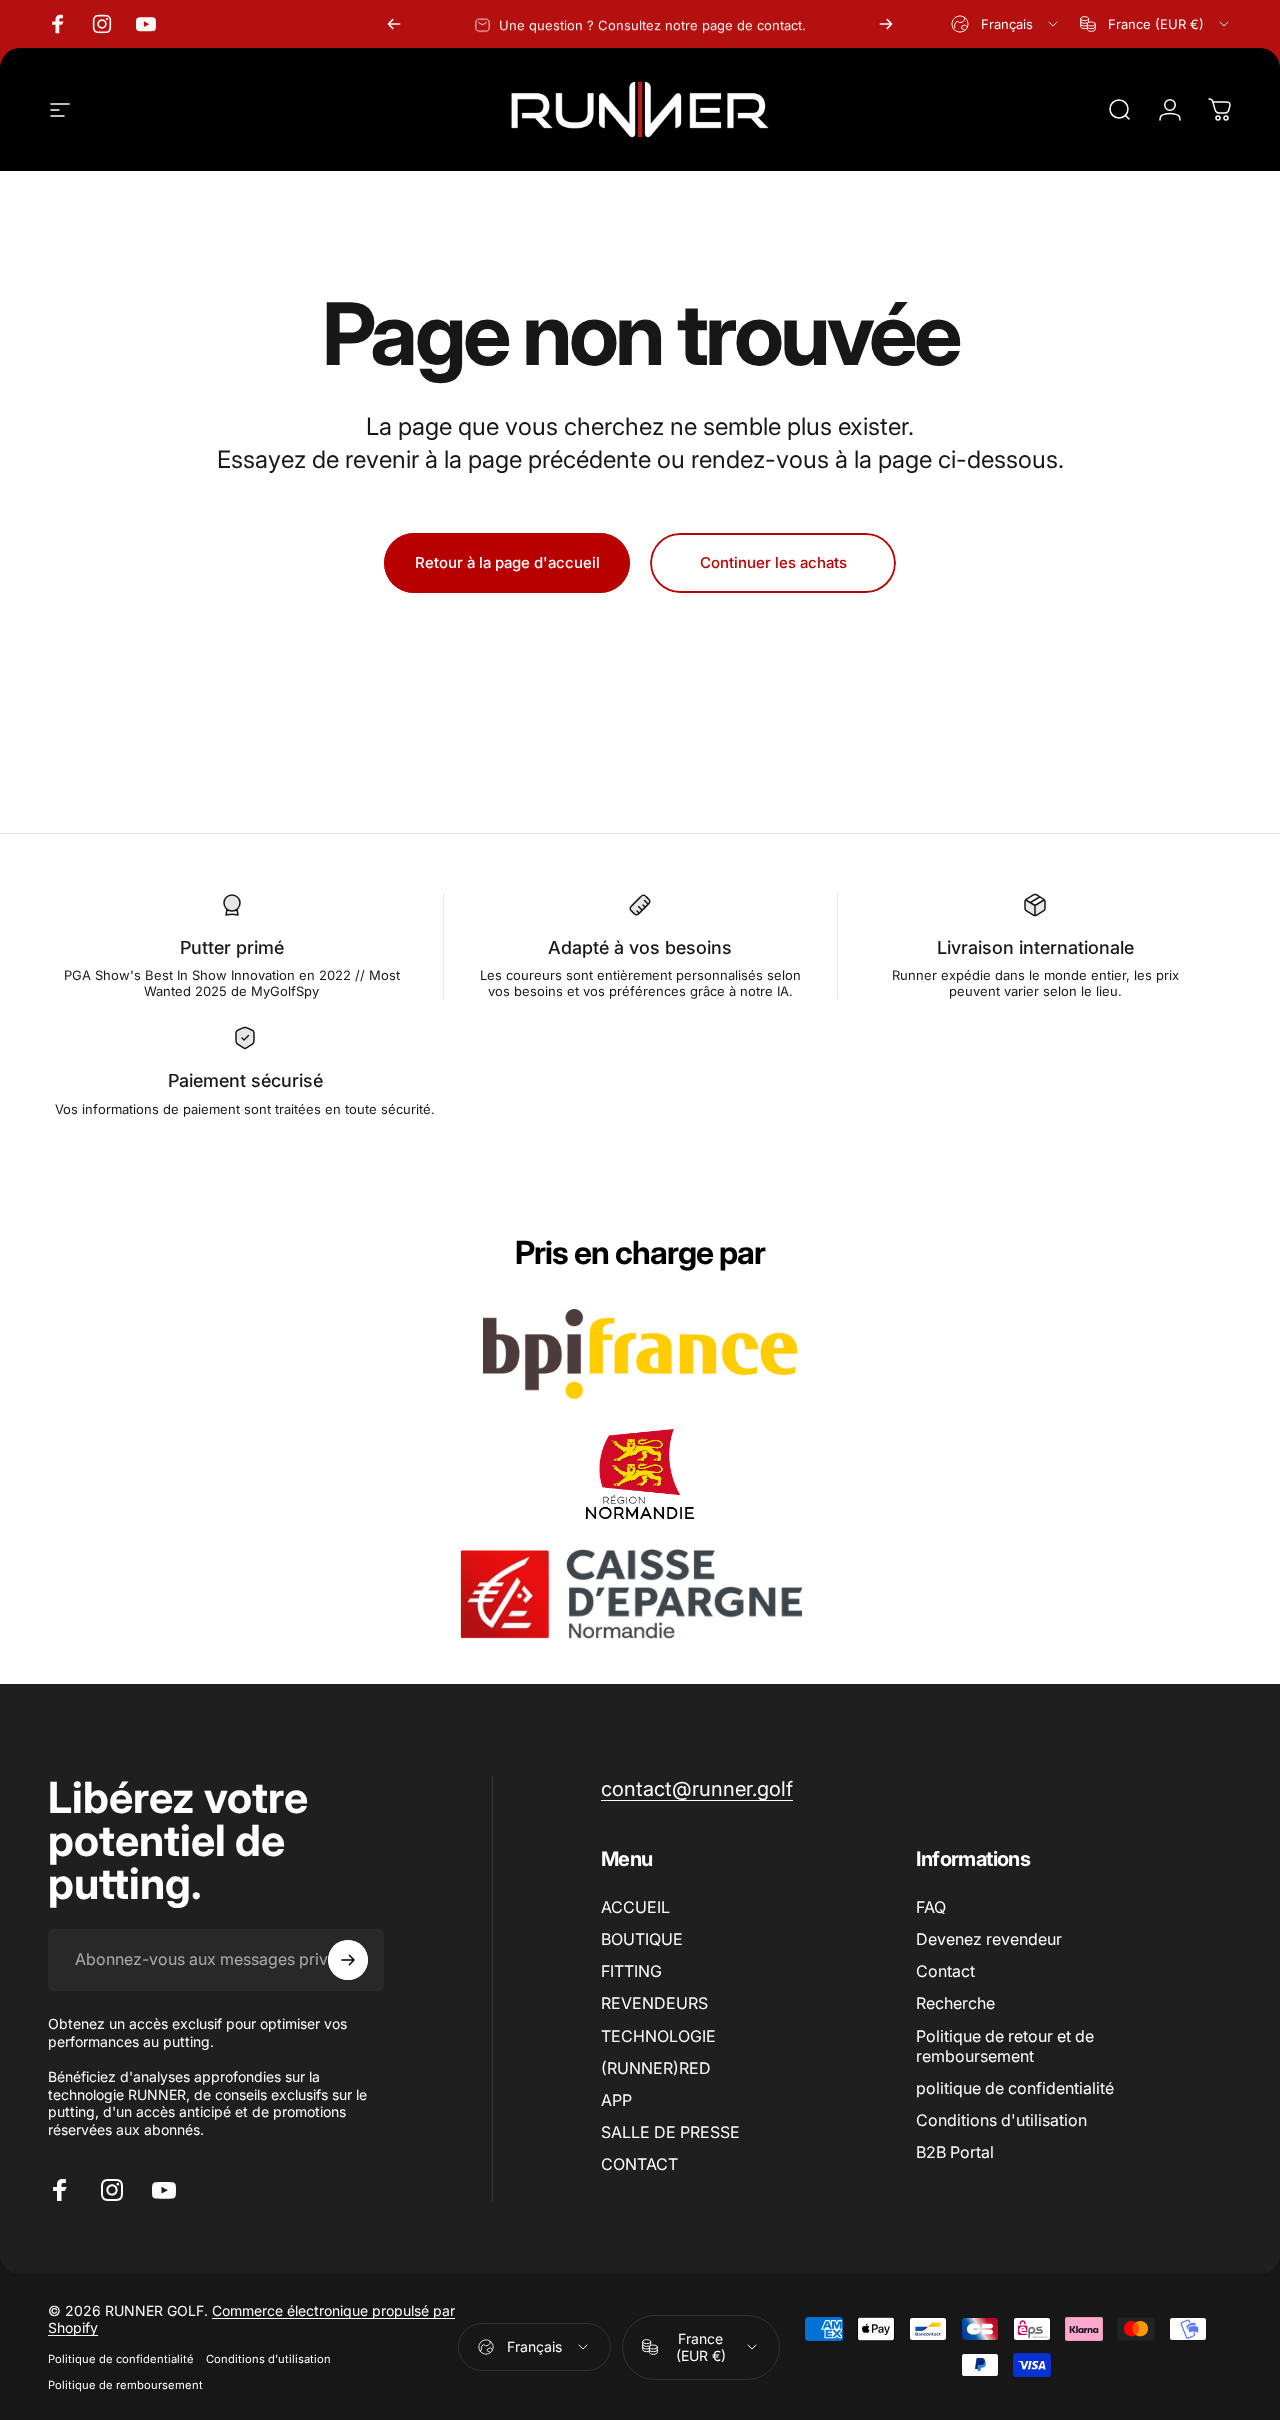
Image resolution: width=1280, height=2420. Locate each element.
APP (616, 2100)
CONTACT (639, 2164)
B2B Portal (955, 2152)
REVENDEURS (654, 2003)
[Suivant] (886, 24)
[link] (697, 1788)
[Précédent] (394, 24)
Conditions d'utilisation (1001, 2120)
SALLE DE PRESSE (670, 2132)
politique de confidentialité (1015, 2088)
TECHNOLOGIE (658, 2036)
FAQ (931, 1907)
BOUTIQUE (642, 1939)
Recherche (955, 2003)
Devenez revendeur (989, 1939)
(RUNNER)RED (656, 2068)
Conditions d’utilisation (268, 2359)
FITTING (631, 1971)
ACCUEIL (635, 1907)
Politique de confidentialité (121, 2359)
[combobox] (1006, 24)
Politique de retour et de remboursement (1005, 2046)
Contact (945, 1971)
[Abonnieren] (348, 1960)
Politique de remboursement (125, 2385)
